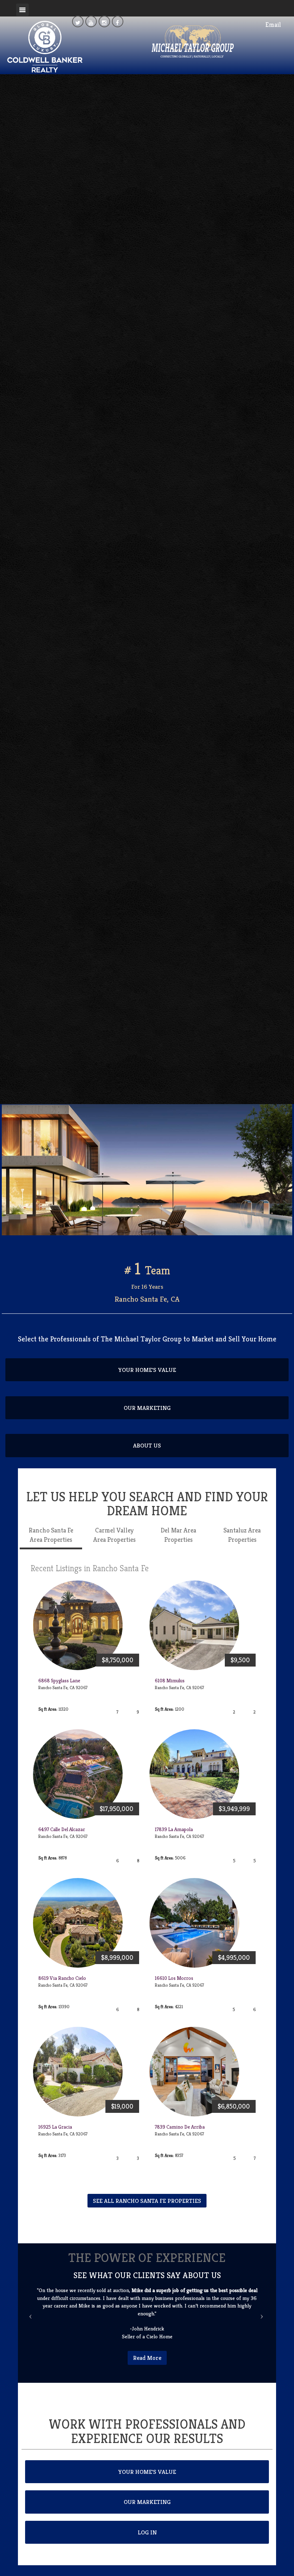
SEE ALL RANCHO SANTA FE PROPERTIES (147, 2201)
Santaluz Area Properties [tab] (242, 1535)
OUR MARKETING (147, 1408)
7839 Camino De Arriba (180, 2127)
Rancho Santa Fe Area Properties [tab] (51, 1535)
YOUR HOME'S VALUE (147, 1370)
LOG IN (147, 2532)
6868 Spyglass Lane (59, 1681)
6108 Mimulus (170, 1681)
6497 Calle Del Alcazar (62, 1829)
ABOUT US (147, 1445)
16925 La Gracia (55, 2127)
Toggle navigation (22, 10)
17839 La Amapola (174, 1829)
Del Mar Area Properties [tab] (178, 1535)
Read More (147, 2358)
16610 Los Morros (174, 1978)
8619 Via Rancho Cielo (62, 1978)
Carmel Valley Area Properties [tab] (114, 1535)
